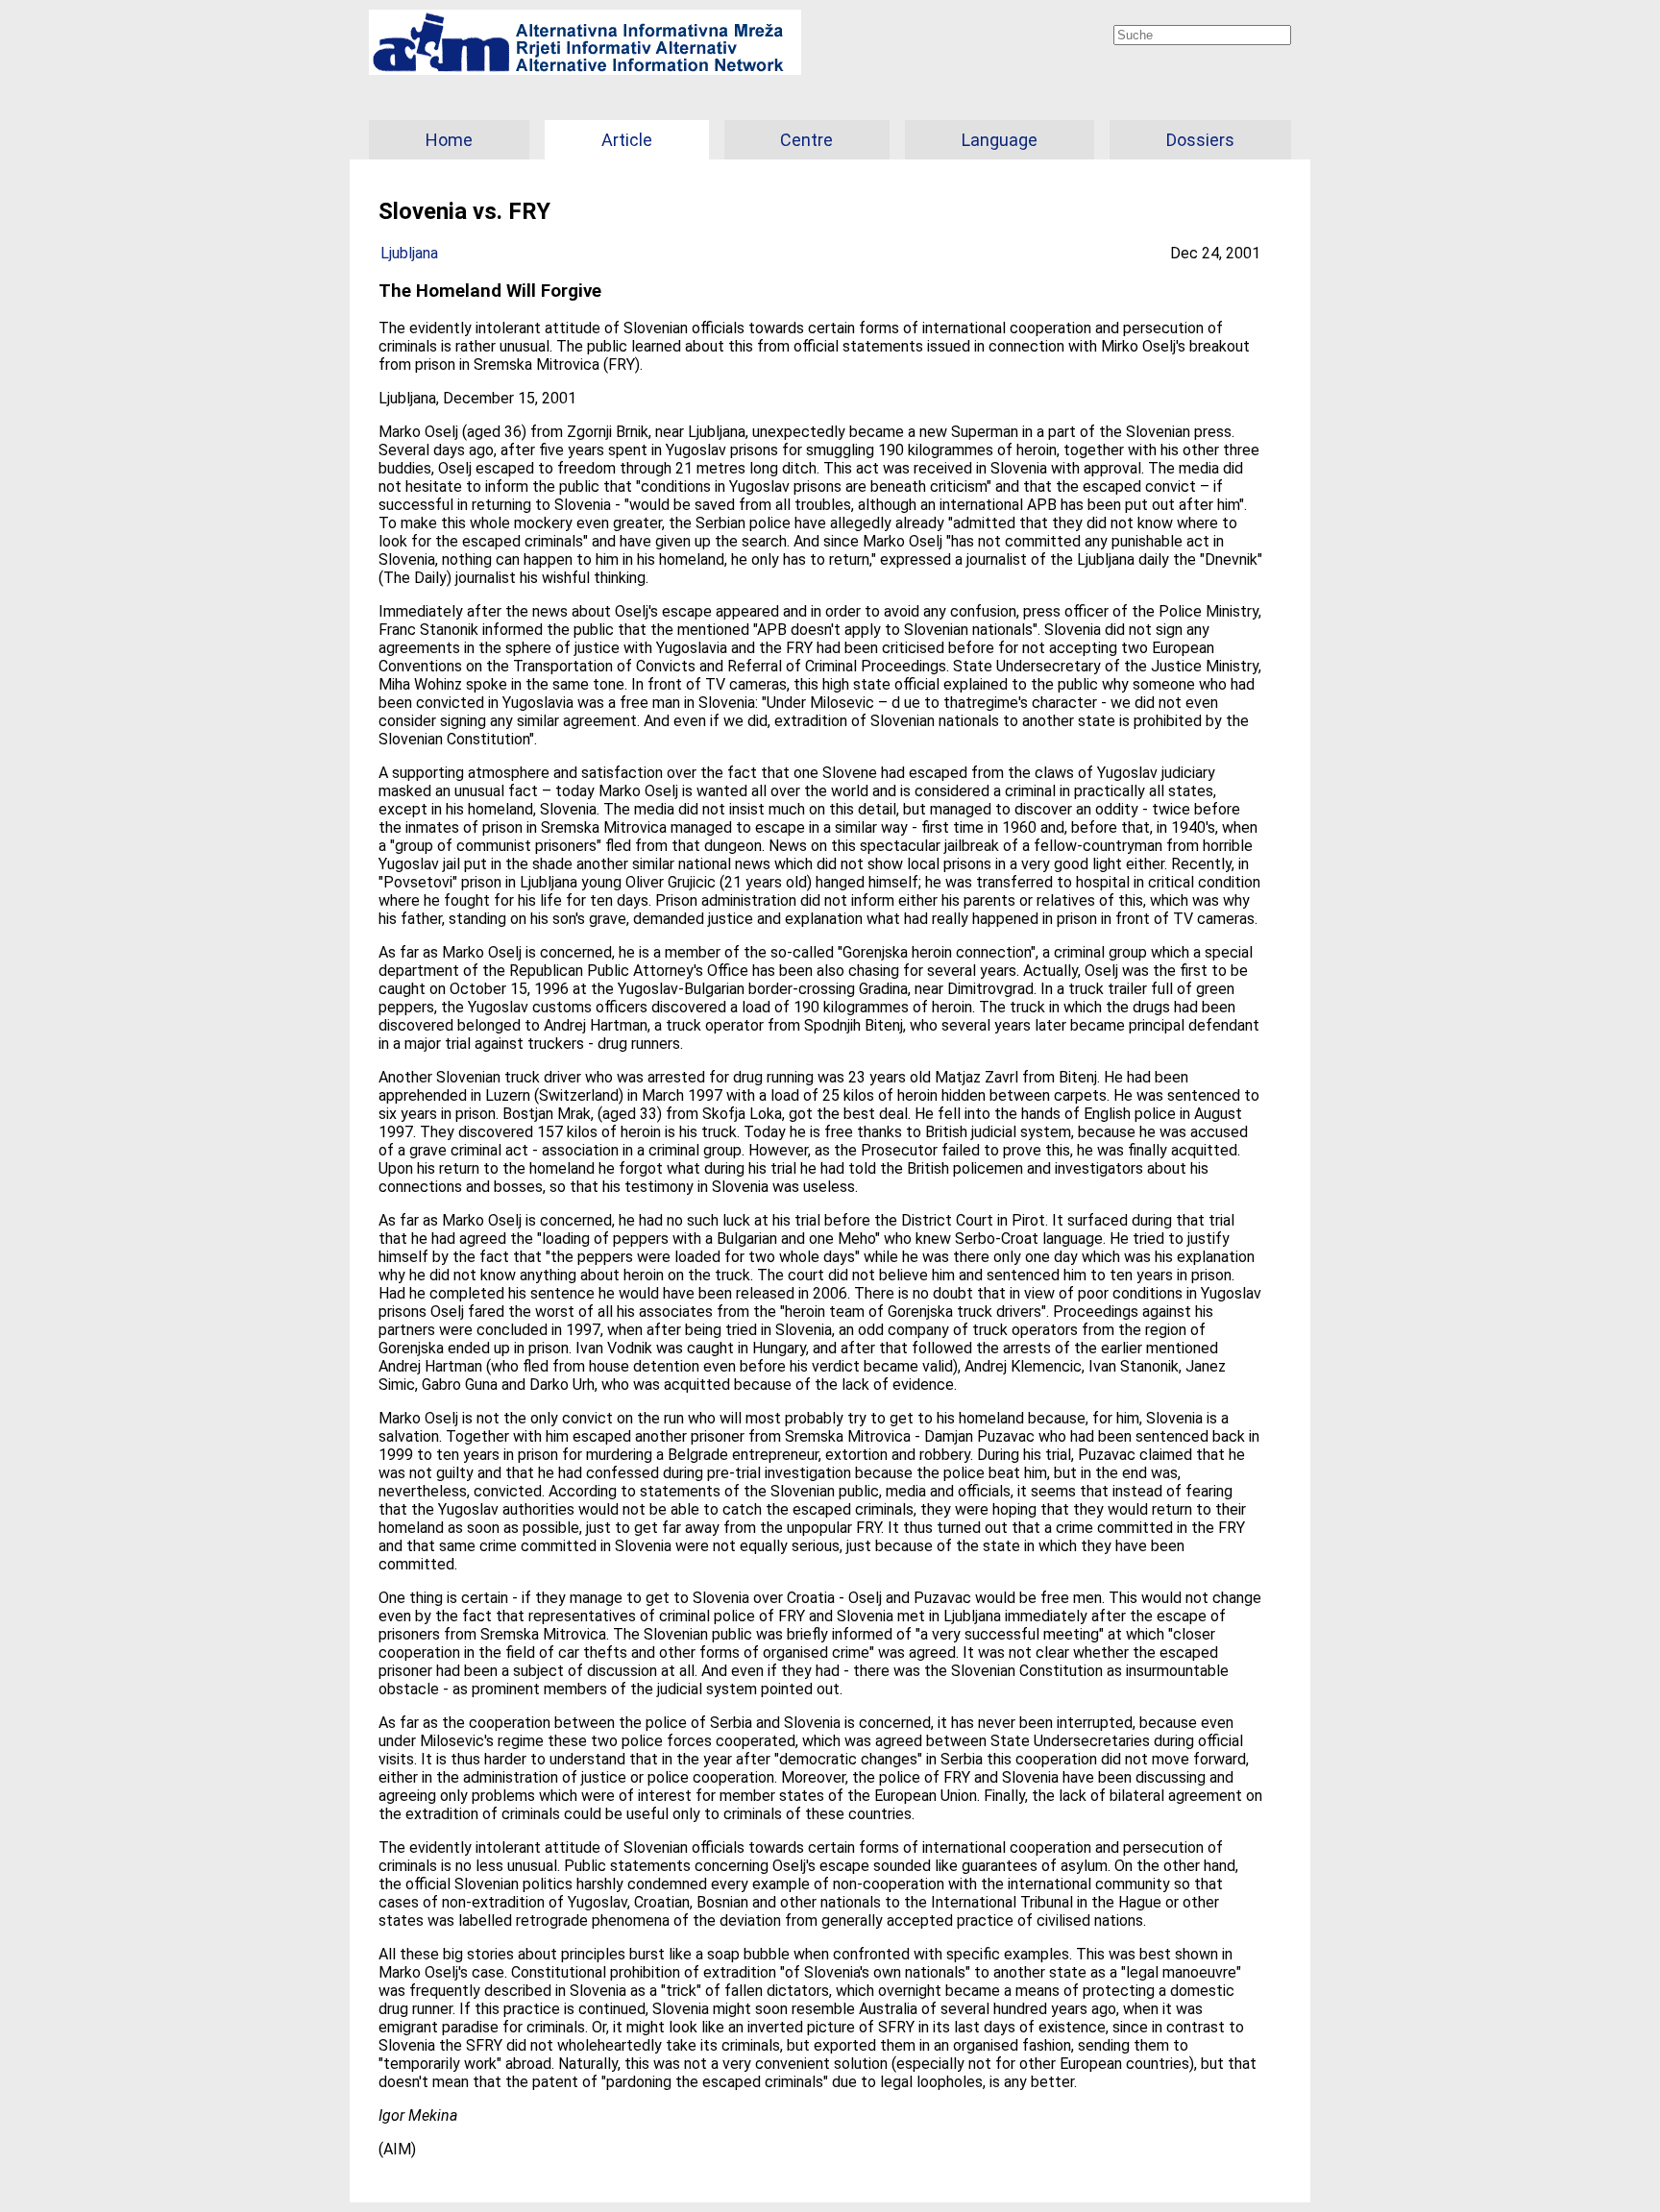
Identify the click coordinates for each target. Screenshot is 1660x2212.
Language (1000, 140)
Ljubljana (409, 253)
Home (449, 140)
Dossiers (1200, 140)
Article (627, 140)
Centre (806, 140)
